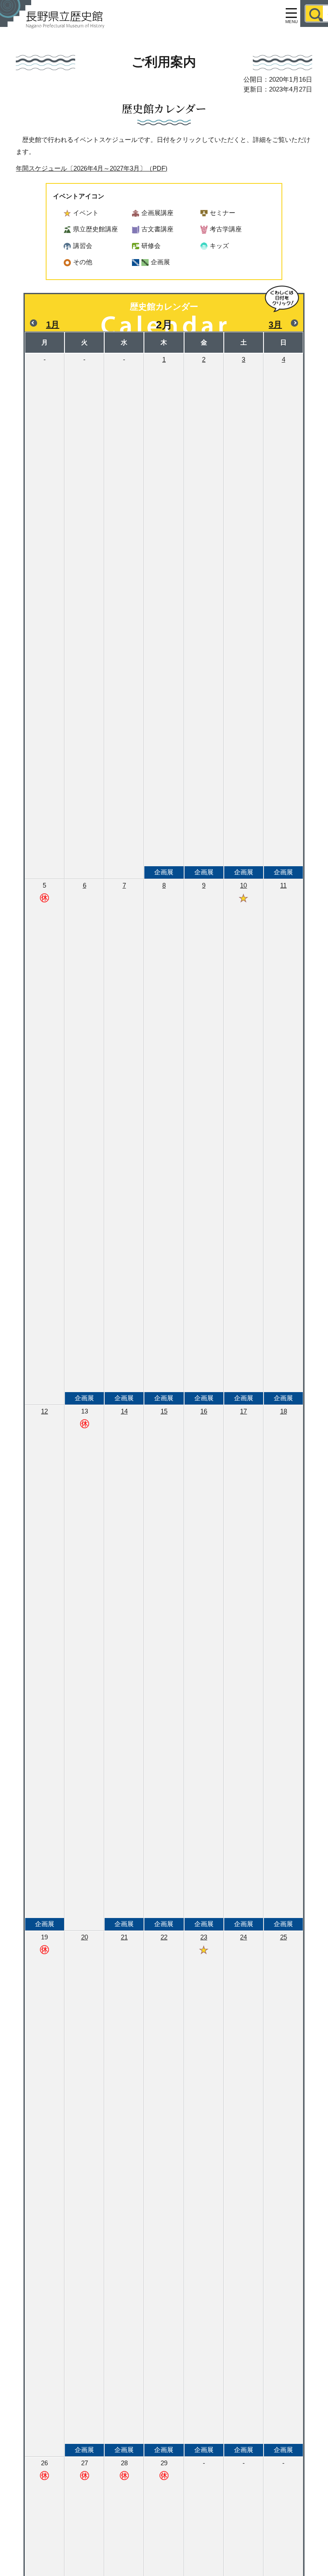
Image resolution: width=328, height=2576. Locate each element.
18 (283, 1667)
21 (124, 2193)
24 (244, 2193)
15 (164, 1667)
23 (204, 2193)
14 (124, 1667)
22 (164, 2193)
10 (244, 1142)
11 (283, 1142)
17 (244, 1667)
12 (45, 1667)
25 (283, 2193)
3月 (275, 325)
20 (84, 2193)
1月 (53, 325)
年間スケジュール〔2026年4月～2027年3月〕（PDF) (92, 168)
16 (204, 1667)
